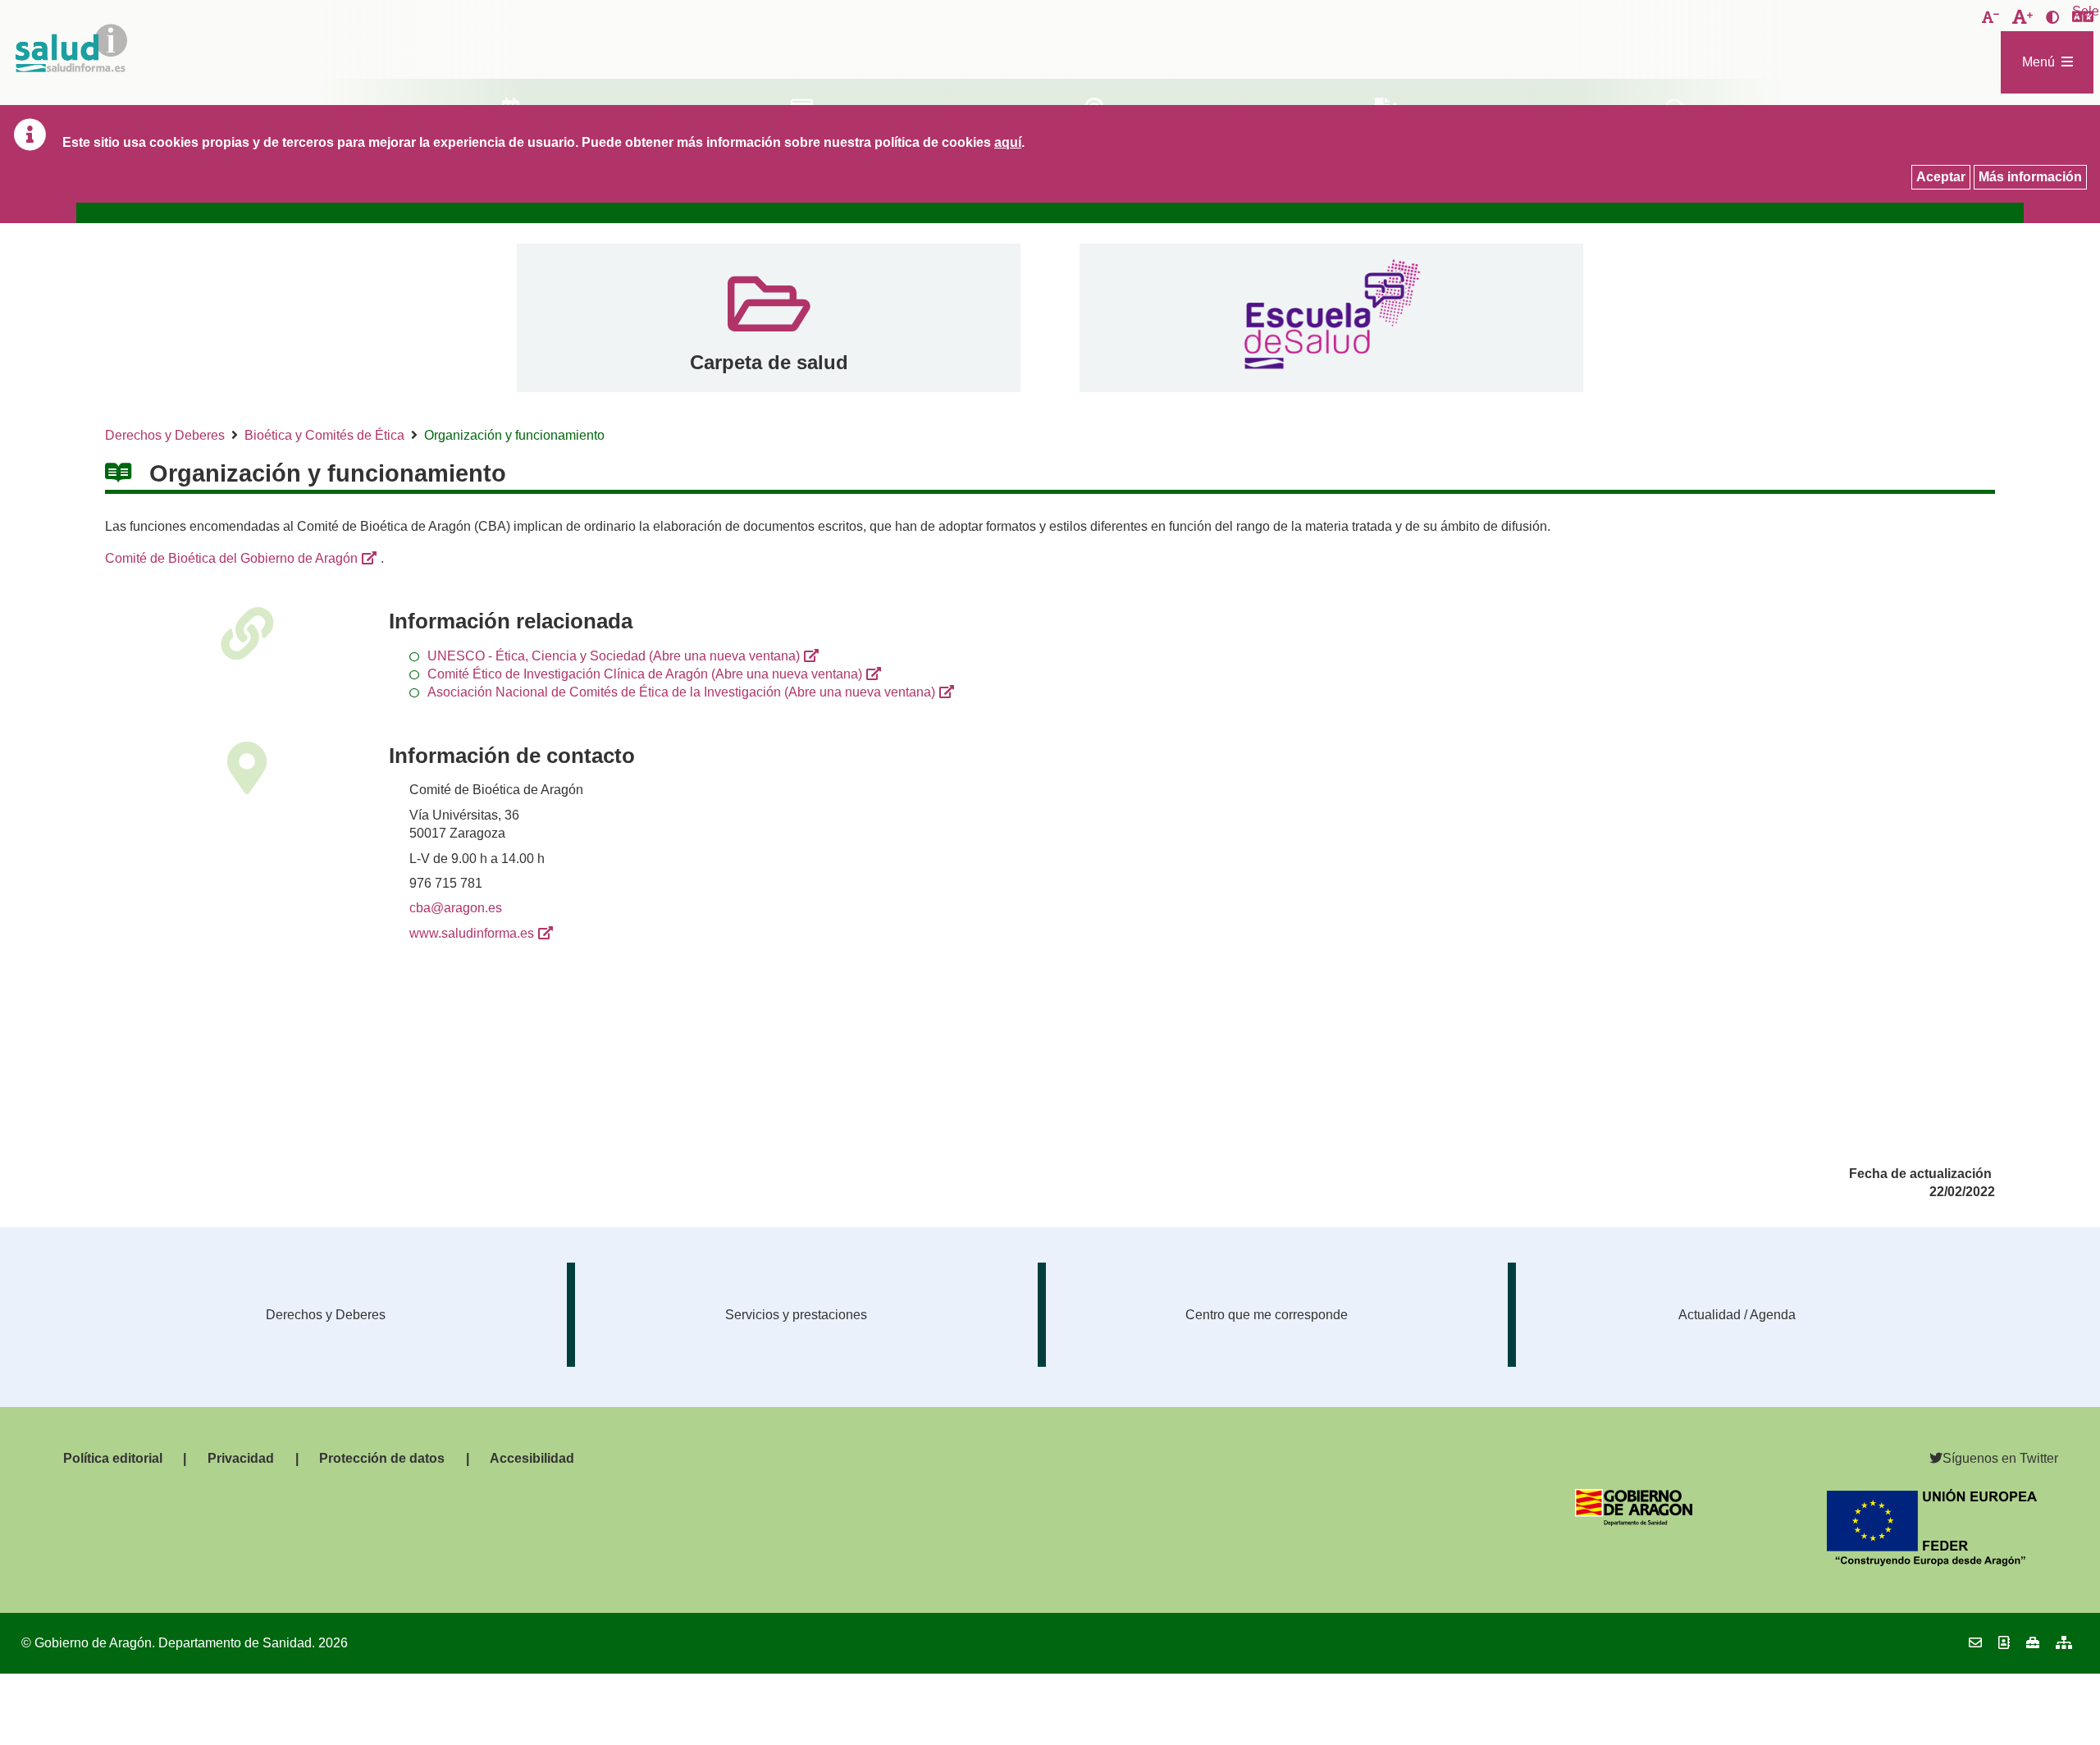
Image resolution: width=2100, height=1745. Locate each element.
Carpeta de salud (769, 362)
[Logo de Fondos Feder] (1932, 1562)
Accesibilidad (532, 1458)
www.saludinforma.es (472, 933)
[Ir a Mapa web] (2064, 1643)
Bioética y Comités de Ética (324, 435)
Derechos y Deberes (165, 435)
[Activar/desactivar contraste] (2052, 18)
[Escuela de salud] (1331, 318)
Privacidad (241, 1458)
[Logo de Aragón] (1634, 1521)
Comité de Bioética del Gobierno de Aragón (231, 558)
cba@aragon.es (456, 908)
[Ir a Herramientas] (2033, 1643)
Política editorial (113, 1458)
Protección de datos (382, 1458)
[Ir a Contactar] (1975, 1643)
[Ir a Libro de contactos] (2004, 1643)
